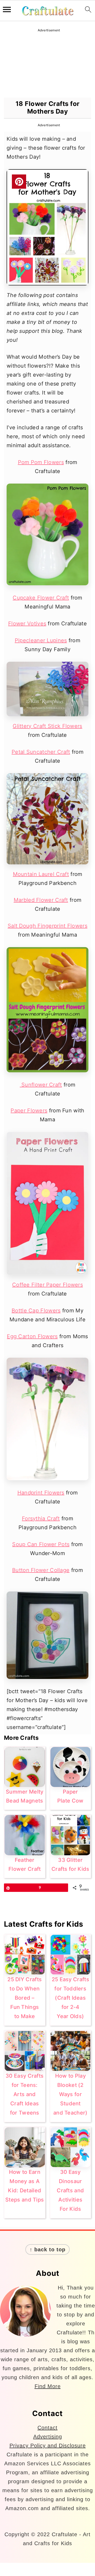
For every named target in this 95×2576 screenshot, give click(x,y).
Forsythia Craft (41, 1518)
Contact (47, 2428)
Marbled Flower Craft (41, 900)
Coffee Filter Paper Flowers (47, 1285)
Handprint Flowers (41, 1493)
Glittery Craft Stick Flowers (47, 726)
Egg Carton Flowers (32, 1336)
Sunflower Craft (41, 1085)
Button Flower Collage (41, 1570)
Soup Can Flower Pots (41, 1544)
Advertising (48, 2437)
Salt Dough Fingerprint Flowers (47, 926)
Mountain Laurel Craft (41, 874)
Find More (48, 2386)
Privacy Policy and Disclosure (48, 2446)
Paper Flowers (29, 1111)
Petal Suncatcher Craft (41, 752)
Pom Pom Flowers (41, 462)
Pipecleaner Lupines (41, 640)
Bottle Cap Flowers (36, 1311)
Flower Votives (27, 624)
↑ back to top (47, 2249)
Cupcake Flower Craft (41, 598)
